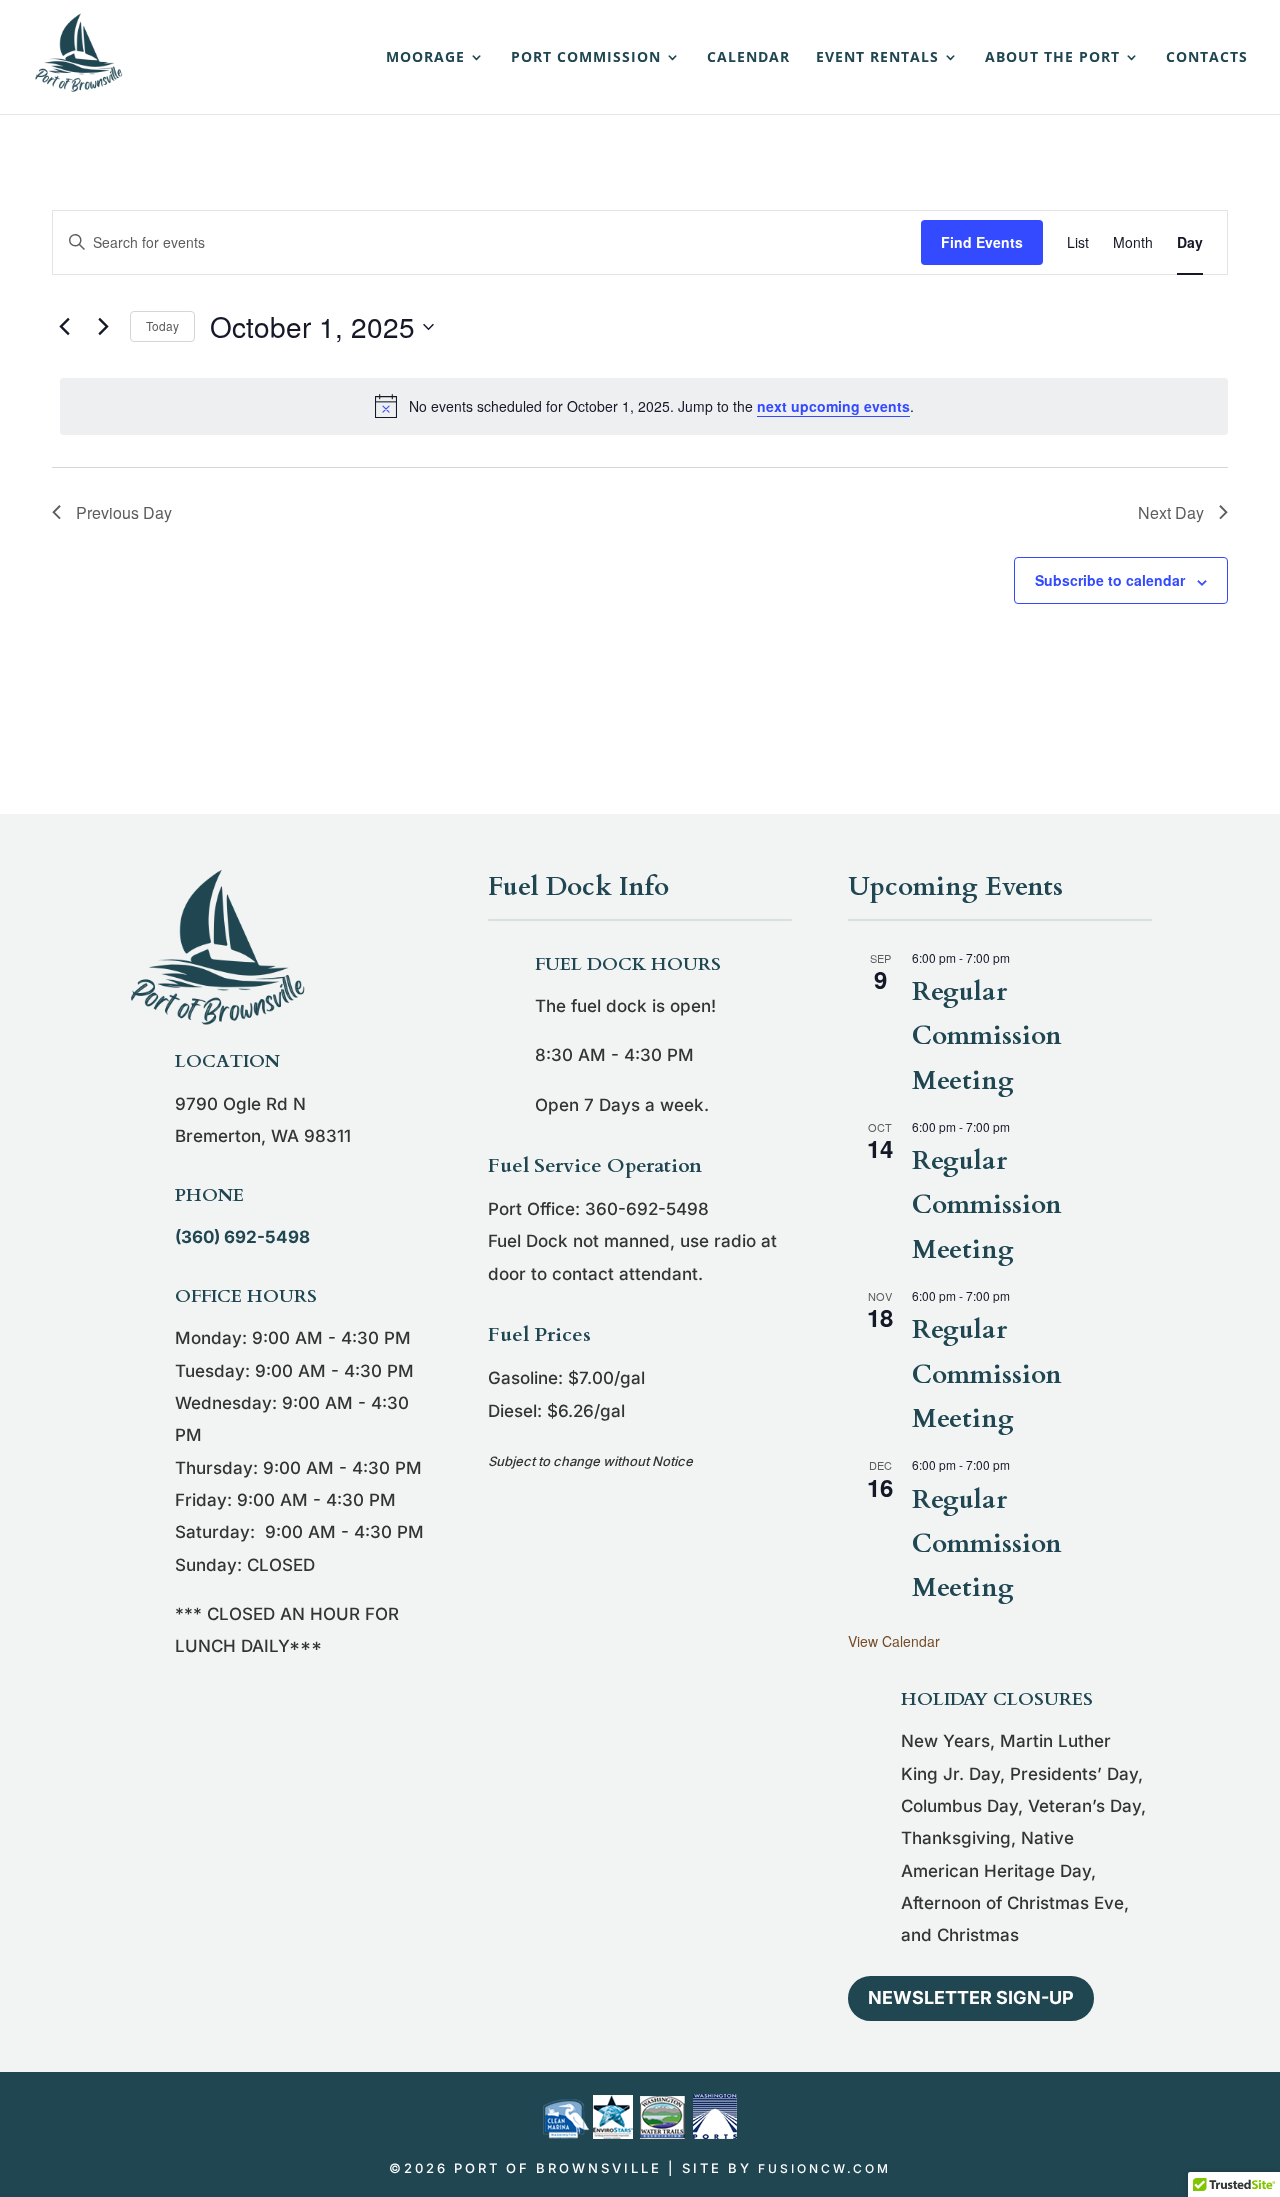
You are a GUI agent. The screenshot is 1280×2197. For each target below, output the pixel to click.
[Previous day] (64, 327)
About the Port (1052, 58)
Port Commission (586, 58)
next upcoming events (833, 406)
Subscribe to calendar (1110, 580)
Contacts (1207, 58)
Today (162, 325)
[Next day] (103, 327)
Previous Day (124, 512)
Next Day (1171, 512)
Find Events (982, 242)
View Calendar (894, 1641)
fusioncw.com (824, 2168)
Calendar (748, 58)
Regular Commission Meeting (987, 1035)
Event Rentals (877, 58)
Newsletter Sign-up (971, 1997)
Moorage (425, 58)
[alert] (644, 406)
